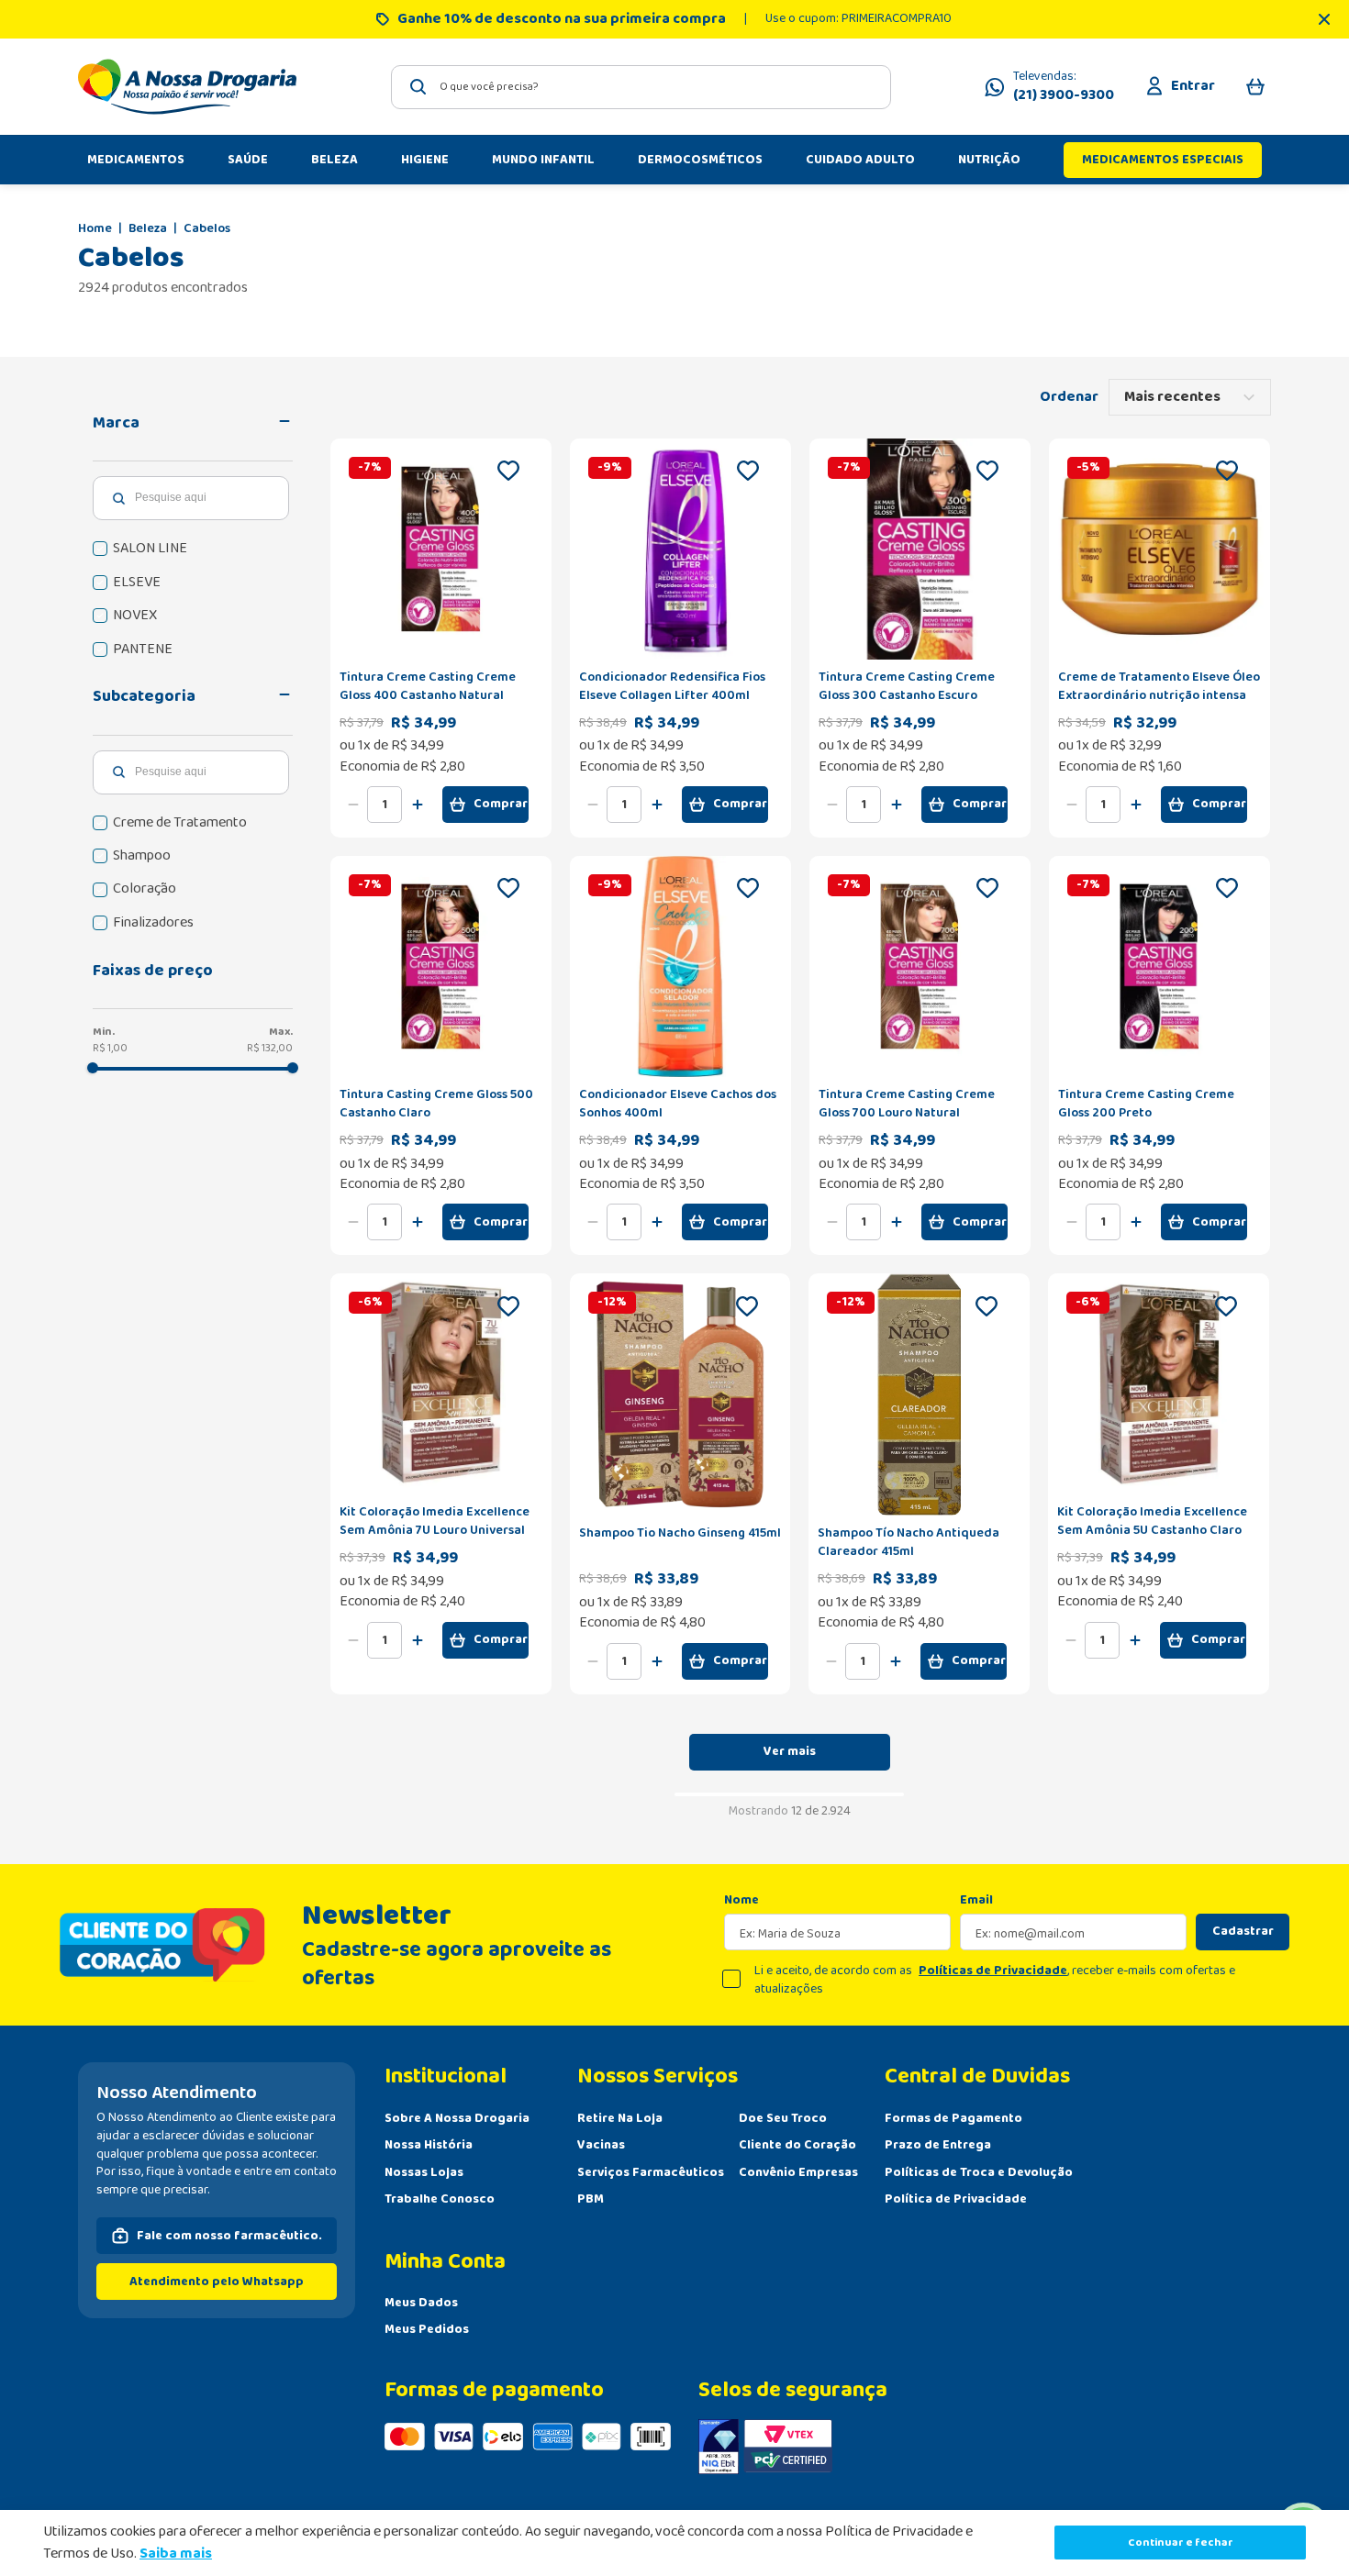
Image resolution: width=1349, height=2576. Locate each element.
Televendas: (1064, 87)
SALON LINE (150, 549)
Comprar (501, 804)
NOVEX (135, 616)
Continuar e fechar (1181, 2543)
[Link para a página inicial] (95, 229)
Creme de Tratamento (180, 823)
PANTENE (143, 650)
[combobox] (641, 87)
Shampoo (142, 856)
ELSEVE (137, 583)
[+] (418, 805)
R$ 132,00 (270, 1048)
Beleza (148, 229)
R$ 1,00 (110, 1048)
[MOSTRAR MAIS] (790, 1752)
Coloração (145, 889)
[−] (353, 805)
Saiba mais (176, 2554)
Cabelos (207, 229)
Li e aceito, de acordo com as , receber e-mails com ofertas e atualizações (995, 1980)
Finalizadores (153, 923)
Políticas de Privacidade (993, 1971)
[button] (193, 423)
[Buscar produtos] (418, 87)
